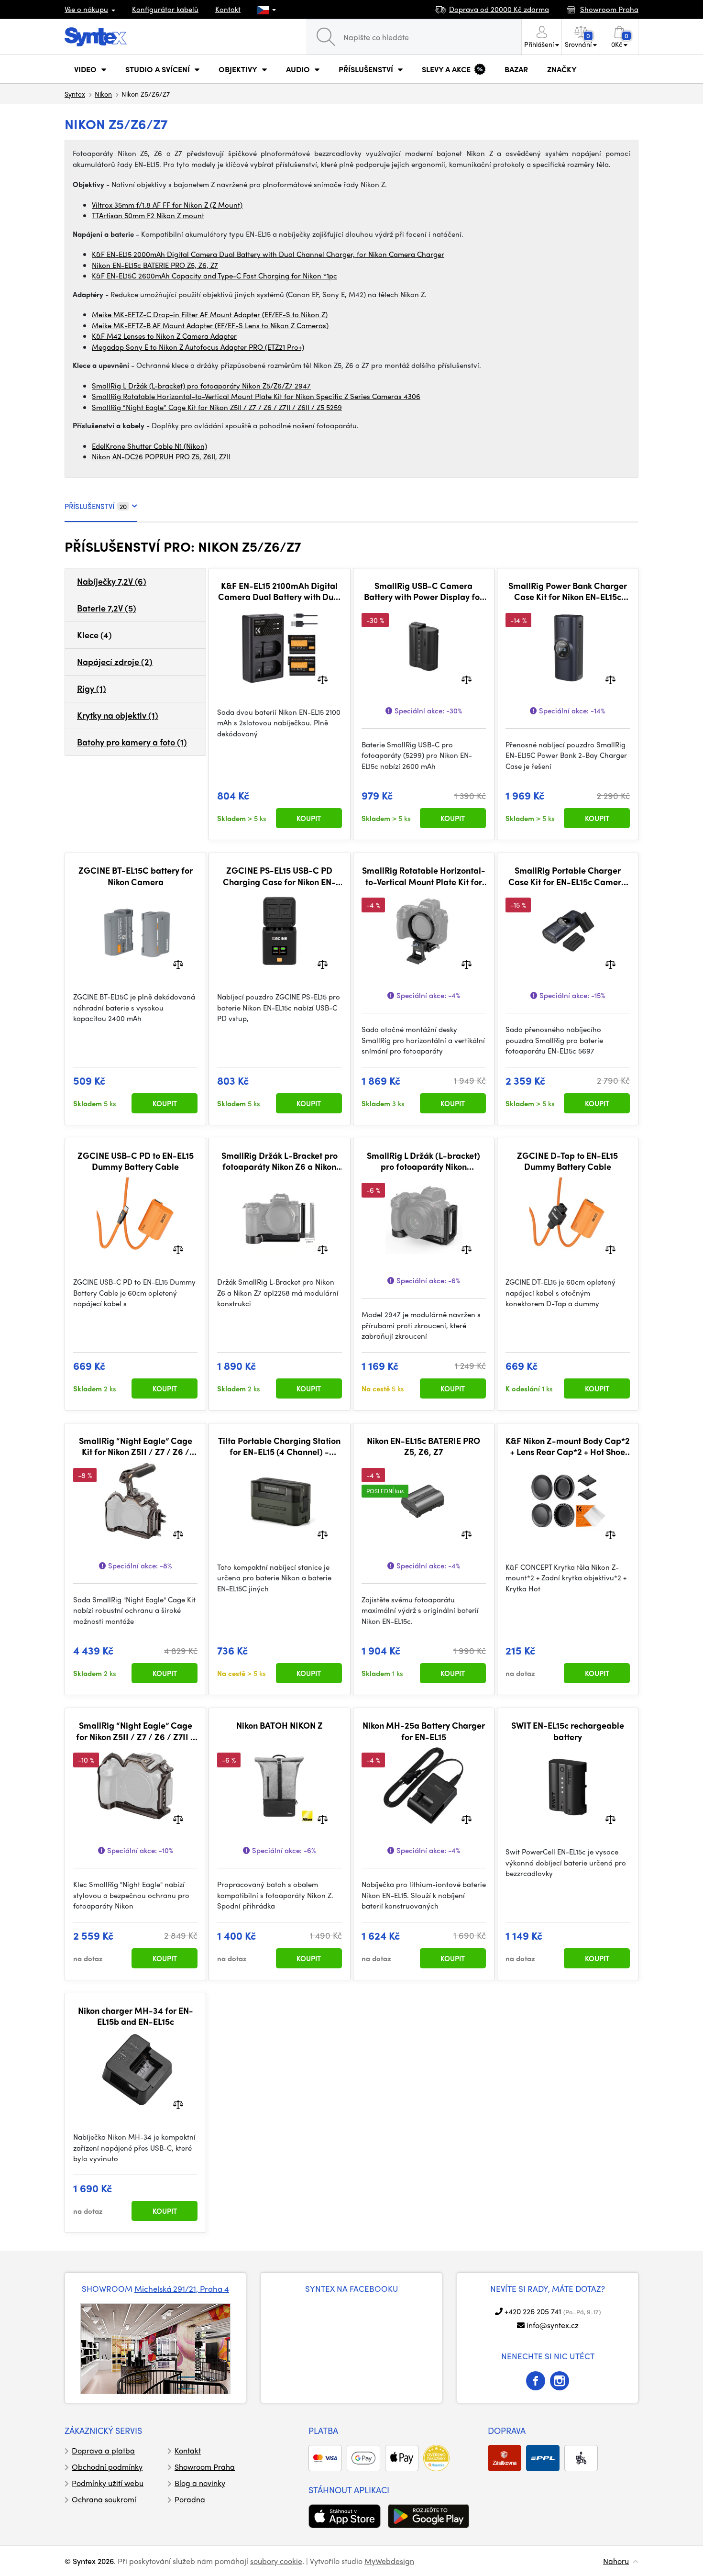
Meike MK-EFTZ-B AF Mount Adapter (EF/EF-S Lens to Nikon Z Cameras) (210, 325)
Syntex (75, 94)
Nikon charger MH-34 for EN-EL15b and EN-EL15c (136, 2016)
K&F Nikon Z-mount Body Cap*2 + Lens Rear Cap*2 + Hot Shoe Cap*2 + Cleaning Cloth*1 (568, 1446)
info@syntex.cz (553, 2325)
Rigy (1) (92, 688)
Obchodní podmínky (107, 2467)
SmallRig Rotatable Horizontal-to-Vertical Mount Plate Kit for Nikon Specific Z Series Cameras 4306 (256, 396)
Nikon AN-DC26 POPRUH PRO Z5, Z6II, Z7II (161, 456)
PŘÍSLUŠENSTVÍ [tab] (96, 506)
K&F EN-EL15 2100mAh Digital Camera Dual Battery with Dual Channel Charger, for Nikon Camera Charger (280, 591)
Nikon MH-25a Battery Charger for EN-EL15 (424, 1731)
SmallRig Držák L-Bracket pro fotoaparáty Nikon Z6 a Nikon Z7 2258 (280, 1161)
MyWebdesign (389, 2561)
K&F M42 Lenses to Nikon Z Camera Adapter (164, 336)
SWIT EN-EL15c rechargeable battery (568, 1731)
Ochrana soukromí (104, 2499)
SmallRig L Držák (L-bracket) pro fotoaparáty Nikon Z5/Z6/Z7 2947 (201, 386)
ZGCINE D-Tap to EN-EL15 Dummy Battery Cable (567, 1161)
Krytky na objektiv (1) (118, 715)
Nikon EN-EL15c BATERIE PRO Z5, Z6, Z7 (155, 265)
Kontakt (228, 9)
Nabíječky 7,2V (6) (112, 581)
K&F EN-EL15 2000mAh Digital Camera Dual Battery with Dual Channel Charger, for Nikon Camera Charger (268, 254)
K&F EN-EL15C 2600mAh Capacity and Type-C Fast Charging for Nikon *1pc (214, 276)
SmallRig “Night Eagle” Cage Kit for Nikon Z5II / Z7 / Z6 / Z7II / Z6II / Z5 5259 (217, 407)
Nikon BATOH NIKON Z (280, 1725)
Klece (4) (94, 635)
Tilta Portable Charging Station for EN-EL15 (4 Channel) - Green (279, 1446)
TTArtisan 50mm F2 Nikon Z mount (148, 215)
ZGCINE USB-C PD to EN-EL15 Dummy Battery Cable (136, 1161)
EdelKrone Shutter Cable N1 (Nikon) (149, 446)
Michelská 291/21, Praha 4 (182, 2288)
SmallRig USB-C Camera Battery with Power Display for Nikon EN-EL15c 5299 (423, 591)
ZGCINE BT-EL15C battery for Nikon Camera (136, 876)
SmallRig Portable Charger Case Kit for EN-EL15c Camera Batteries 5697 (567, 876)
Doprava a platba (103, 2450)
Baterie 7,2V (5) (107, 608)
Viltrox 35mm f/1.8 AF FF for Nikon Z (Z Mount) (167, 205)
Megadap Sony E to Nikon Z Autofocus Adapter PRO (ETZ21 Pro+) (198, 347)
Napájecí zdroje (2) (115, 661)
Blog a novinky (200, 2483)
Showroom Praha (205, 2467)
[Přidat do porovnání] (323, 679)
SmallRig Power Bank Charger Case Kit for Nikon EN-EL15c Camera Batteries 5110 (568, 591)
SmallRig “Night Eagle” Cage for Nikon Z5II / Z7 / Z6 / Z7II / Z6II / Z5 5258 (135, 1731)
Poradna (190, 2499)
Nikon (103, 94)
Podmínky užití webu (108, 2483)
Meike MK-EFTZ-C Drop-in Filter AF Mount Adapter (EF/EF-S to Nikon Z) (210, 314)
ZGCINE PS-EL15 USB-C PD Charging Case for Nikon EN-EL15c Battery (279, 876)
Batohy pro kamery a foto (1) (132, 742)
